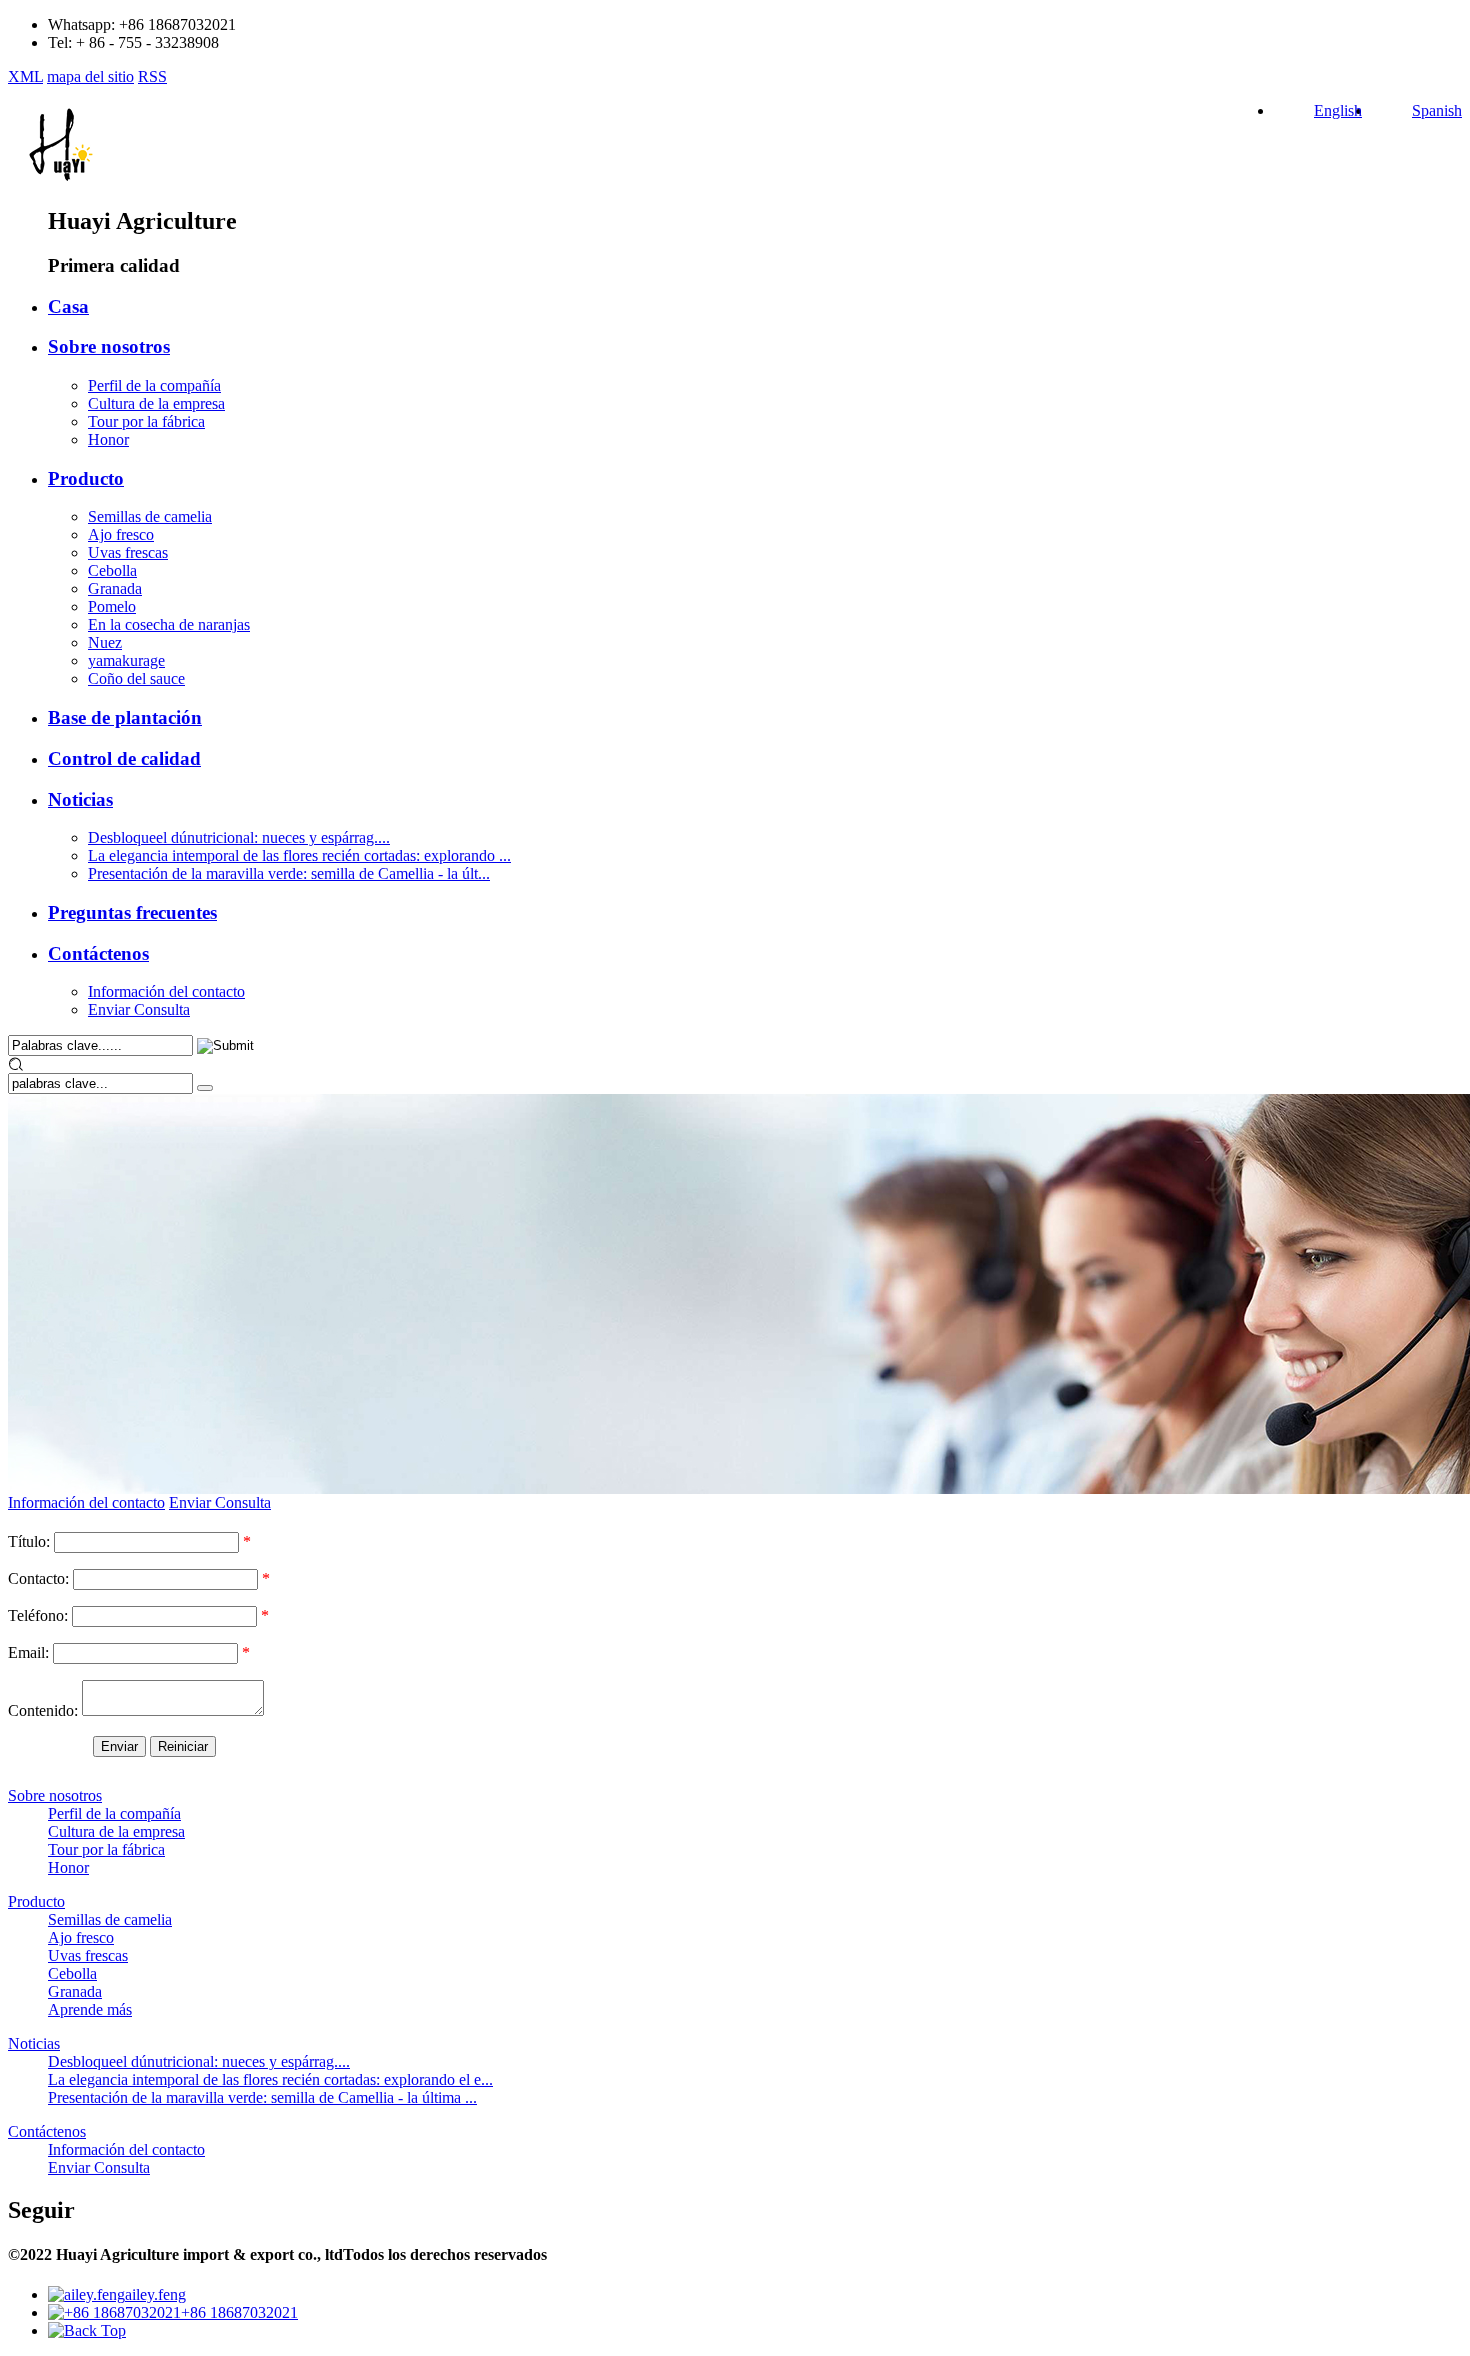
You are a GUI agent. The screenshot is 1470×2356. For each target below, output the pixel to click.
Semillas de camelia (150, 516)
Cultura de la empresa (156, 403)
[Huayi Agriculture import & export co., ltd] (59, 182)
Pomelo (112, 606)
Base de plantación (125, 717)
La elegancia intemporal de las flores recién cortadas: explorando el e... (270, 2079)
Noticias (80, 799)
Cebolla (112, 570)
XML (25, 76)
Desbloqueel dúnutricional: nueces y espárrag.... (239, 837)
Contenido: (43, 1710)
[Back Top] (87, 2330)
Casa (68, 306)
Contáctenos (98, 953)
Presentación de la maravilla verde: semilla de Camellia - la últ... (289, 873)
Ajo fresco (121, 534)
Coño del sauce (136, 678)
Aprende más (90, 2009)
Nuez (105, 642)
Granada (115, 588)
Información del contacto (166, 991)
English (1338, 110)
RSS (152, 76)
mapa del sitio (90, 76)
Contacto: (38, 1578)
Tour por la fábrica (146, 421)
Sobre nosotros (109, 346)
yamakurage (126, 660)
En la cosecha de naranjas (169, 624)
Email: (28, 1652)
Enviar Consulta (139, 1009)
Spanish (1437, 110)
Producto (86, 478)
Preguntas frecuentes (132, 912)
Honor (108, 439)
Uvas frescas (128, 552)
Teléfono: (38, 1615)
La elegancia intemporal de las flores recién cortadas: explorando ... (299, 855)
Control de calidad (124, 758)
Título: (29, 1541)
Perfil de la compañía (154, 385)
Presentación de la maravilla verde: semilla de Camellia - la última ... (262, 2097)
